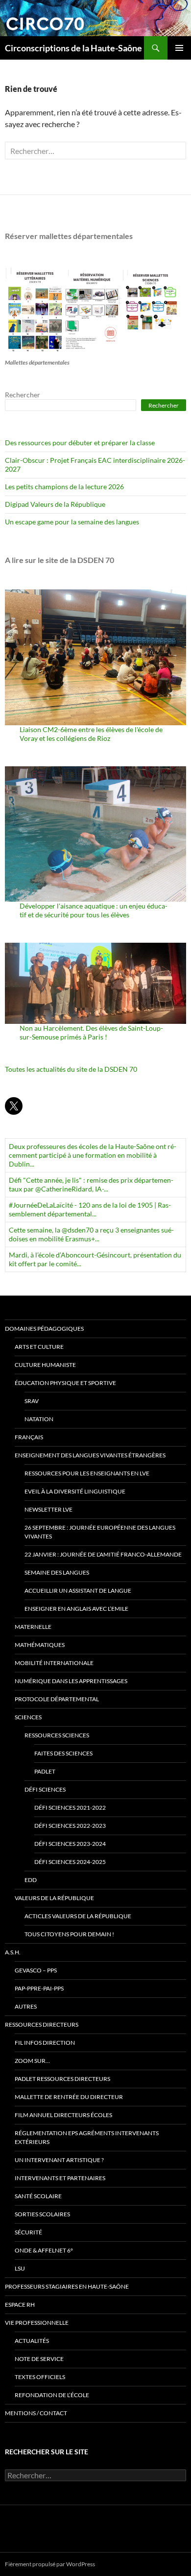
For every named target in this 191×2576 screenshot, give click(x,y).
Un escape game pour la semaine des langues (72, 522)
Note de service (39, 2359)
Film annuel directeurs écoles (63, 2115)
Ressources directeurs (42, 2024)
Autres (26, 2006)
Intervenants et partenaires (60, 2178)
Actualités (32, 2341)
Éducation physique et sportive (65, 1383)
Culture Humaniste (45, 1365)
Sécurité (28, 2232)
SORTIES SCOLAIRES (42, 2214)
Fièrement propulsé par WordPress (50, 2564)
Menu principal (179, 48)
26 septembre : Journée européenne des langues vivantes (100, 1532)
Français (29, 1437)
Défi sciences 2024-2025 (70, 1862)
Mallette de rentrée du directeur (69, 2097)
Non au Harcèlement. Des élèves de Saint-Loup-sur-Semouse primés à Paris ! (91, 1032)
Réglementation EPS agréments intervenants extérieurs (87, 2137)
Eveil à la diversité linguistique (75, 1491)
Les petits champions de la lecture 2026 (64, 487)
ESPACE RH (20, 2305)
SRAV (32, 1401)
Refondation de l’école (52, 2395)
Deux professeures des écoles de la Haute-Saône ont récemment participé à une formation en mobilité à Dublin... (93, 1155)
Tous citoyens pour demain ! (69, 1934)
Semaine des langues (57, 1572)
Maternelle (33, 1627)
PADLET (45, 1771)
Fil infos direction (45, 2043)
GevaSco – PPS (36, 1970)
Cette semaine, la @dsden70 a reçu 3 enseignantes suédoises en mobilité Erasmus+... (91, 1234)
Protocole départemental (57, 1699)
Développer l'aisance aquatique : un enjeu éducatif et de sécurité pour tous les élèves (94, 910)
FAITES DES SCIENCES (63, 1753)
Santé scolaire (38, 2196)
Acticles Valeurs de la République (78, 1916)
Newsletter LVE (48, 1509)
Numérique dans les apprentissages (71, 1681)
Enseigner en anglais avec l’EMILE (76, 1609)
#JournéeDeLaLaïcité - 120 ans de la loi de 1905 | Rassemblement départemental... (90, 1209)
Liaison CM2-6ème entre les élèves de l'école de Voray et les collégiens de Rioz (91, 734)
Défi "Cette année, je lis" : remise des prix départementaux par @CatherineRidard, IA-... (91, 1184)
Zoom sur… (32, 2061)
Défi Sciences (45, 1789)
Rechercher (23, 395)
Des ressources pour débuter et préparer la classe (80, 443)
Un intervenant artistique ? (59, 2160)
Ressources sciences (57, 1735)
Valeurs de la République (54, 1898)
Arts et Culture (39, 1347)
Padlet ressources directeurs (62, 2079)
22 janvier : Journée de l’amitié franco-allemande (103, 1554)
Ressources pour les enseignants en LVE (87, 1473)
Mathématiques (40, 1645)
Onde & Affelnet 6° (44, 2250)
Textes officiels (40, 2377)
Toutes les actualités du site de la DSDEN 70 (71, 1069)
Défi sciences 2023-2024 (70, 1844)
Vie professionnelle (37, 2323)
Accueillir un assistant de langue (78, 1591)
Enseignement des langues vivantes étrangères (90, 1455)
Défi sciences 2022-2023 (70, 1826)
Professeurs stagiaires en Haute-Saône (67, 2286)
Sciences (28, 1717)
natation (39, 1419)
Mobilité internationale (54, 1663)
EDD (31, 1880)
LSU (20, 2268)
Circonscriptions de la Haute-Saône (73, 48)
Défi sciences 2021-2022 (70, 1808)
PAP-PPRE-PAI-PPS (39, 1988)
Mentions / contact (36, 2413)
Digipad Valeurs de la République (55, 504)
